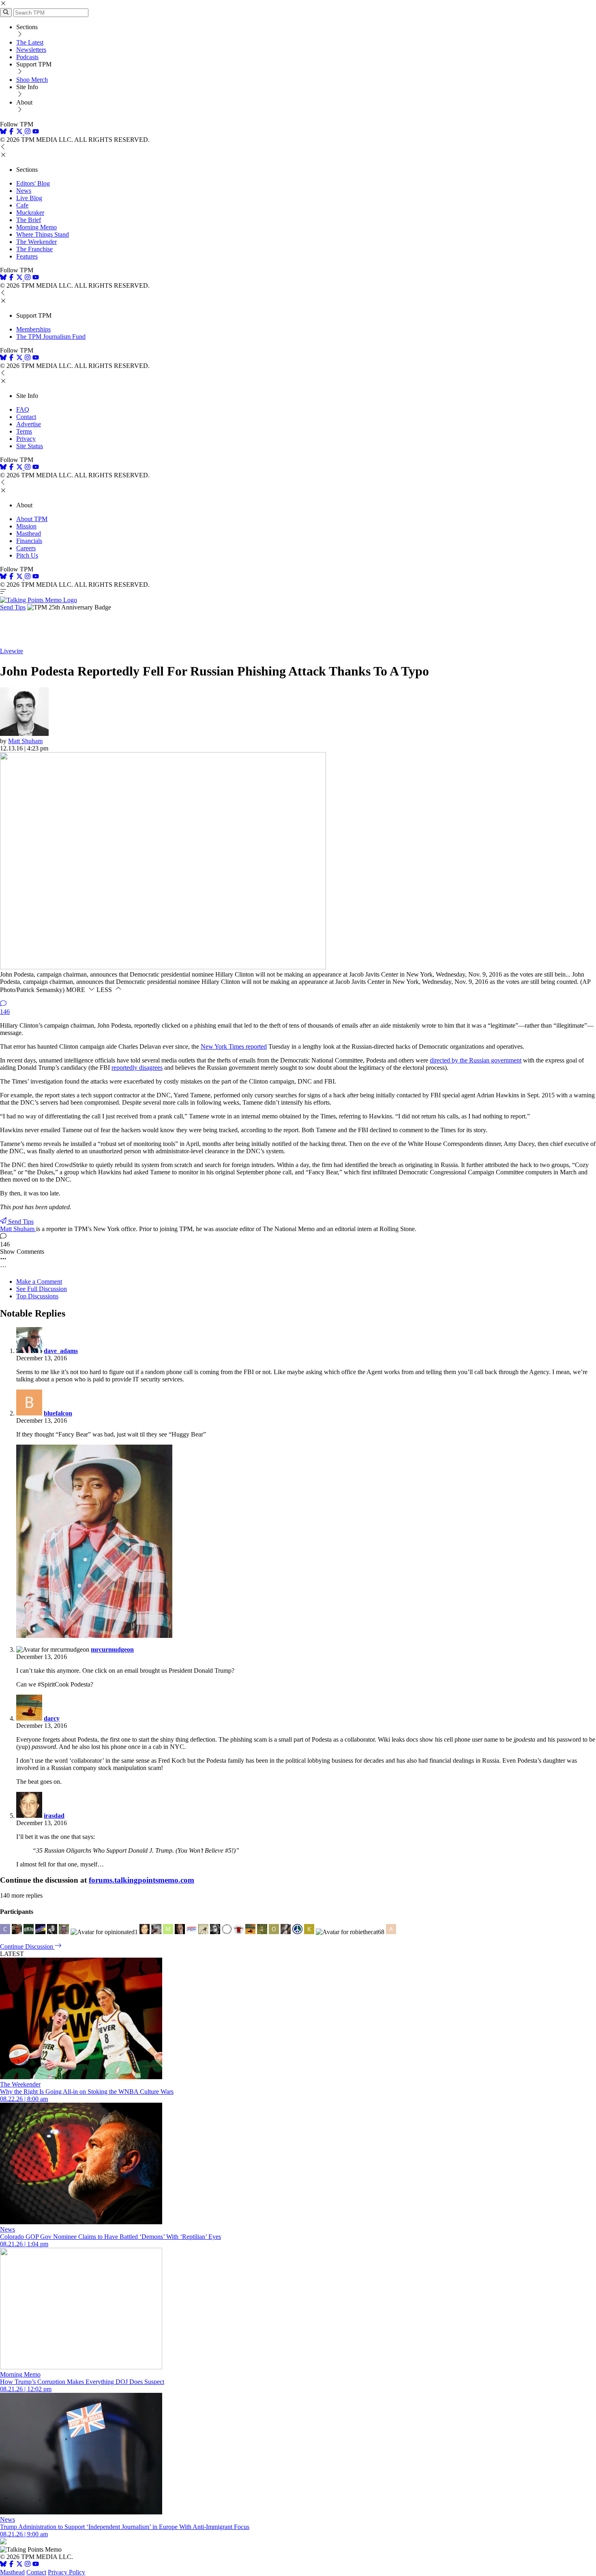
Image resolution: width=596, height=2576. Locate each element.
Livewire (12, 651)
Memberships (33, 329)
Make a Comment (39, 1282)
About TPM (32, 519)
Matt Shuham (25, 741)
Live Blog (29, 198)
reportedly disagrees (137, 1068)
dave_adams (61, 1351)
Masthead (29, 533)
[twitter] (19, 2565)
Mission (26, 526)
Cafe (22, 205)
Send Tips (13, 607)
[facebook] (11, 132)
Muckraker (30, 213)
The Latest (30, 42)
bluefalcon (58, 1413)
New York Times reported (234, 1046)
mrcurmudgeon (112, 1649)
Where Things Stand (43, 234)
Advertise (29, 424)
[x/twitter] (20, 132)
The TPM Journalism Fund (51, 337)
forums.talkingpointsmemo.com (141, 1880)
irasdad (54, 1816)
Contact (26, 417)
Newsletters (31, 50)
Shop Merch (32, 80)
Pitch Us (27, 555)
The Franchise (34, 249)
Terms (24, 431)
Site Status (30, 446)
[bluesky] (3, 132)
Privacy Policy (66, 2572)
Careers (26, 548)
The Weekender (36, 242)
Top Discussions (37, 1296)
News (24, 191)
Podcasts (27, 57)
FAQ (23, 409)
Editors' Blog (33, 183)
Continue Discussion (27, 1946)
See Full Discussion (42, 1289)
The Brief (29, 220)
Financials (29, 541)
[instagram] (28, 132)
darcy (52, 1718)
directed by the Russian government (476, 1060)
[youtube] (36, 132)
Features (27, 256)
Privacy (26, 439)
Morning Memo (36, 227)
